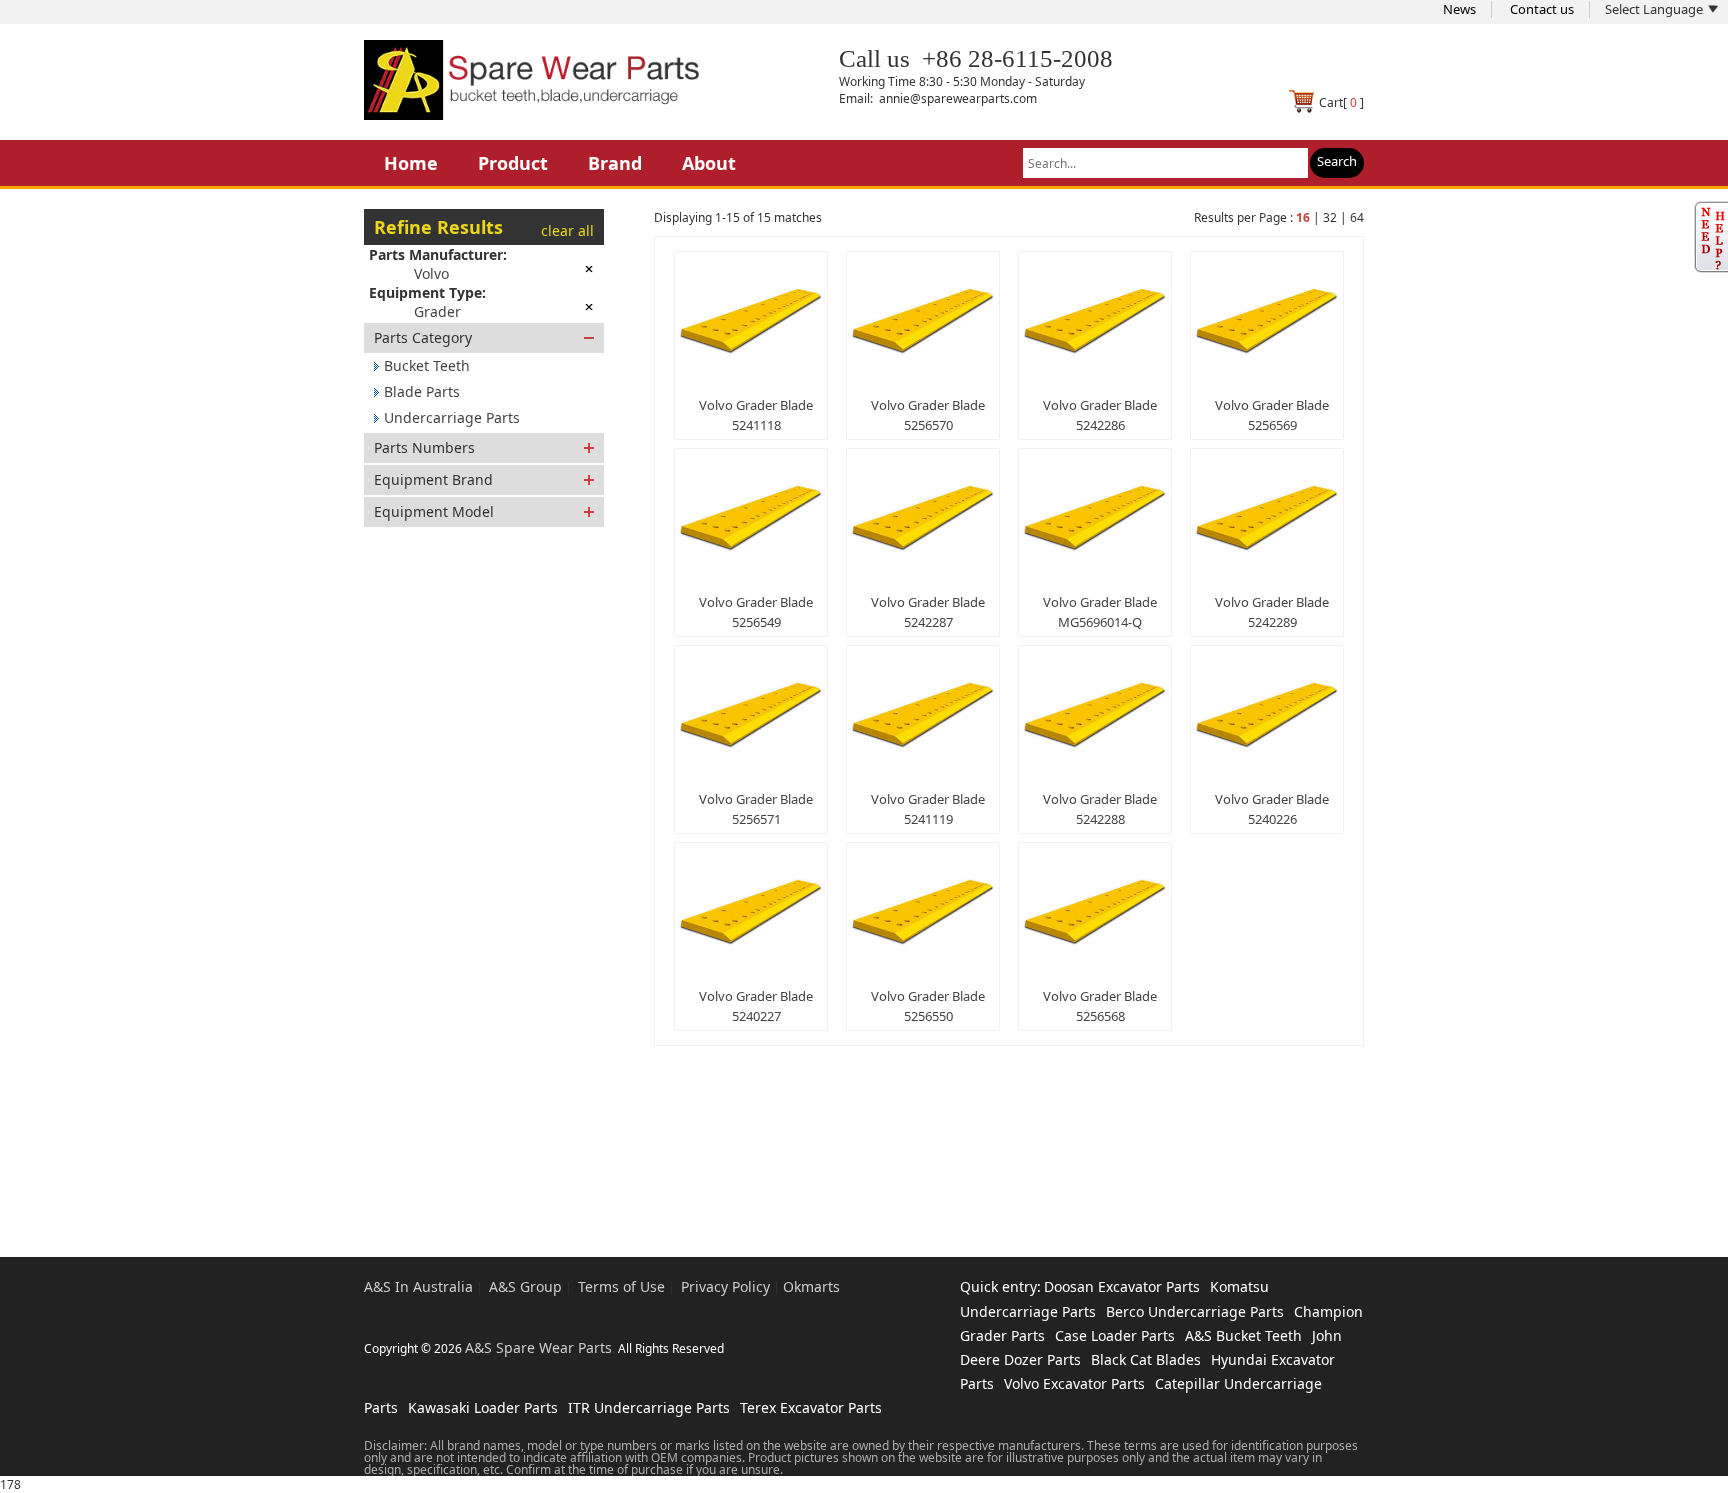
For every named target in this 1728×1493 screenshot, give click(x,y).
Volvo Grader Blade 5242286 (1100, 415)
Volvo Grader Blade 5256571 (756, 809)
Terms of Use (621, 1286)
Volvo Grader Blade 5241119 (928, 809)
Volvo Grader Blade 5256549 (756, 612)
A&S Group (525, 1286)
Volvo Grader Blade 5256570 (928, 415)
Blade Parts (422, 391)
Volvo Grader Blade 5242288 (1100, 809)
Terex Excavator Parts (811, 1407)
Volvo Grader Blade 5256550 (928, 1006)
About (709, 163)
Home (411, 163)
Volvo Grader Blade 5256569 (1272, 415)
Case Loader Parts (1115, 1335)
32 (1330, 217)
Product (513, 163)
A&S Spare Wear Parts (538, 1347)
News (1459, 9)
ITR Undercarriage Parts (649, 1407)
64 (1357, 217)
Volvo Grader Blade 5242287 (928, 612)
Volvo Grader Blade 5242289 (1272, 612)
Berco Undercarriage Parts (1195, 1311)
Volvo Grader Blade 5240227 (756, 1006)
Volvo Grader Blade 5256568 (1100, 1006)
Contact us (1542, 9)
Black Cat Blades (1146, 1359)
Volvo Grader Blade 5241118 (756, 415)
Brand (615, 163)
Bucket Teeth (427, 365)
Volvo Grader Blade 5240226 (1272, 809)
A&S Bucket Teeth (1243, 1335)
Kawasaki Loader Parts (483, 1407)
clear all (567, 230)
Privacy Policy (725, 1286)
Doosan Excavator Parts (1122, 1286)
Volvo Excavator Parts (1074, 1383)
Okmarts (811, 1286)
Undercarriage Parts (452, 417)
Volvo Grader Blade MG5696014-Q (1100, 612)
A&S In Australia (418, 1286)
